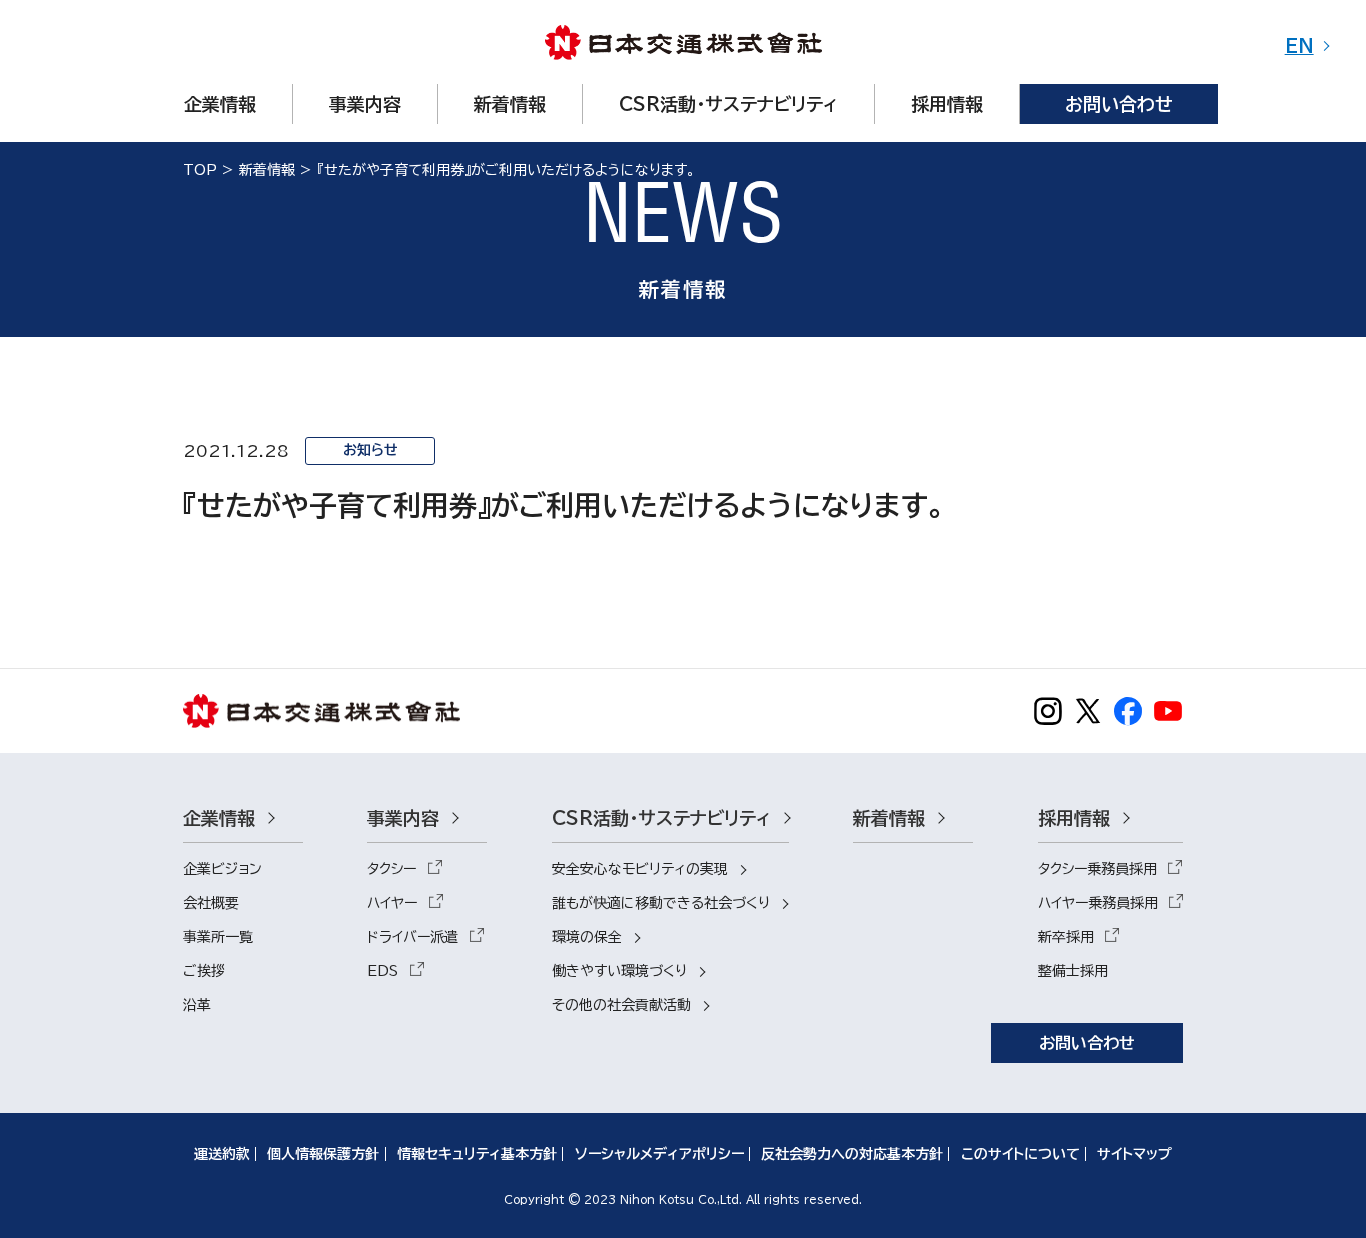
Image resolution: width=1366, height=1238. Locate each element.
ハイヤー (392, 903)
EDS (382, 971)
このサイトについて (1020, 1154)
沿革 (197, 1005)
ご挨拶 (204, 971)
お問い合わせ (1087, 1043)
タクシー (391, 869)
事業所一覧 (218, 937)
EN (1299, 46)
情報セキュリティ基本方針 (477, 1154)
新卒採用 (1066, 937)
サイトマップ (1134, 1154)
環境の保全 (587, 937)
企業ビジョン (222, 869)
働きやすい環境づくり (619, 971)
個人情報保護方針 (323, 1154)
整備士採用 (1073, 971)
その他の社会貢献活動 (621, 1005)
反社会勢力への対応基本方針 (852, 1154)
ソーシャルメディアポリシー (659, 1154)
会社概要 (211, 903)
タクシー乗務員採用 (1097, 869)
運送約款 (222, 1154)
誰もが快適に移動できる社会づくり (661, 903)
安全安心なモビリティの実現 (640, 869)
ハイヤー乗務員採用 (1098, 903)
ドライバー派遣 (412, 937)
